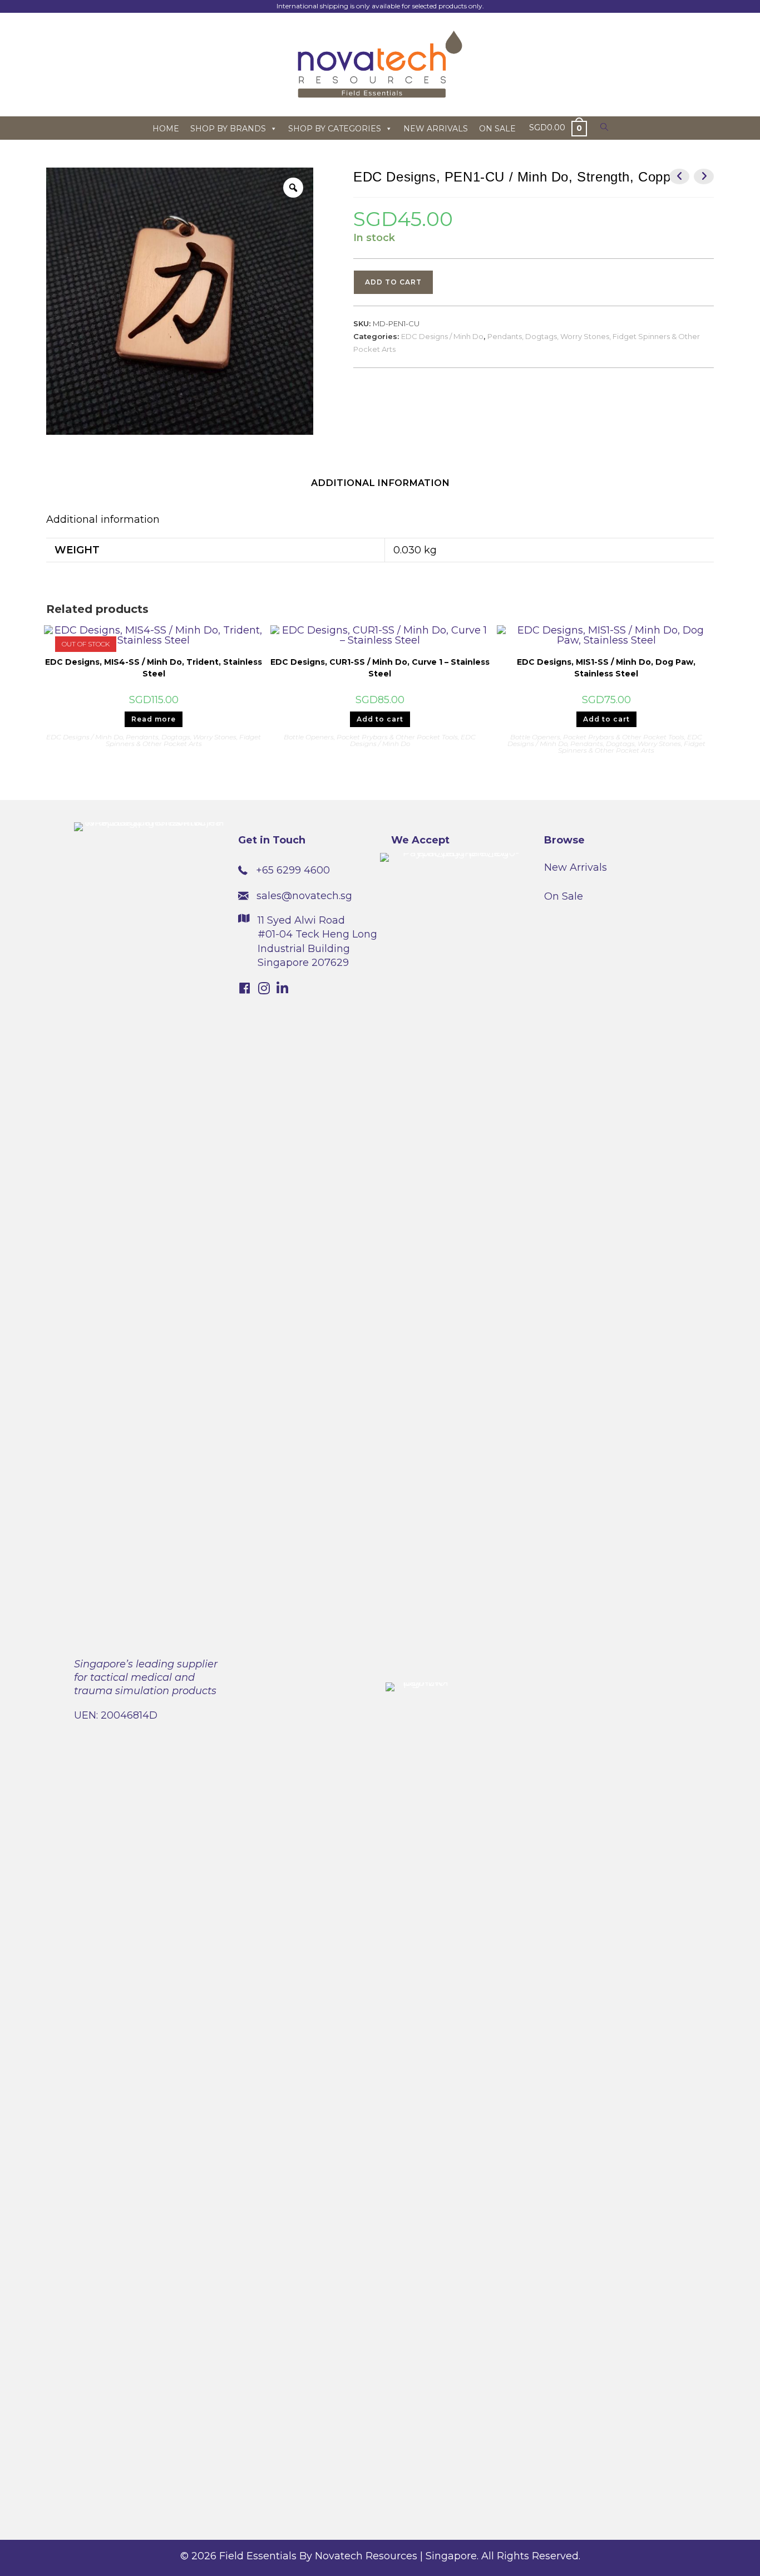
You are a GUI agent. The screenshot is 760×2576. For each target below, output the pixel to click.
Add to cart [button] (380, 719)
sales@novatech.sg (304, 896)
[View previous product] (679, 176)
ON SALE (497, 129)
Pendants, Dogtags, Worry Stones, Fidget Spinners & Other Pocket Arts (184, 740)
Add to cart (393, 282)
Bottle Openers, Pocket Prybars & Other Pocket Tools (371, 737)
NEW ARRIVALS (436, 129)
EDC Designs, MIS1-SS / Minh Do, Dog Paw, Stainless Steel (606, 668)
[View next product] (704, 176)
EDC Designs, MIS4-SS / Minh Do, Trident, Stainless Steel (154, 668)
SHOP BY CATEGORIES (335, 129)
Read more (154, 719)
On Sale (564, 896)
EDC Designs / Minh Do (442, 336)
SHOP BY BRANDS (228, 129)
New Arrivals (576, 867)
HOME (166, 129)
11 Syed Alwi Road (301, 920)
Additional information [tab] (380, 483)
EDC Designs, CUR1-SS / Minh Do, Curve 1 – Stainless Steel (380, 668)
